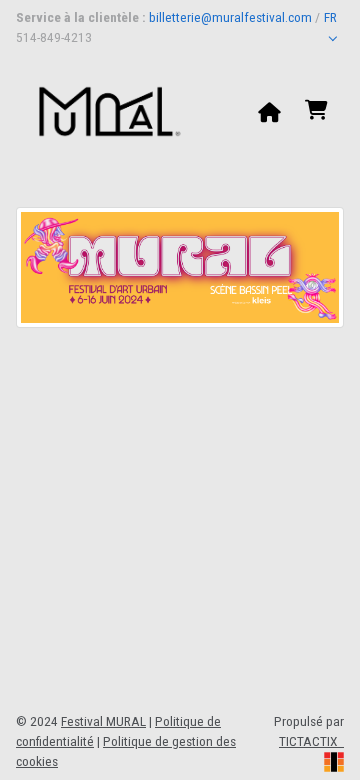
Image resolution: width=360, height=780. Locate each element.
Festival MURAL (103, 721)
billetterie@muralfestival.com (230, 17)
